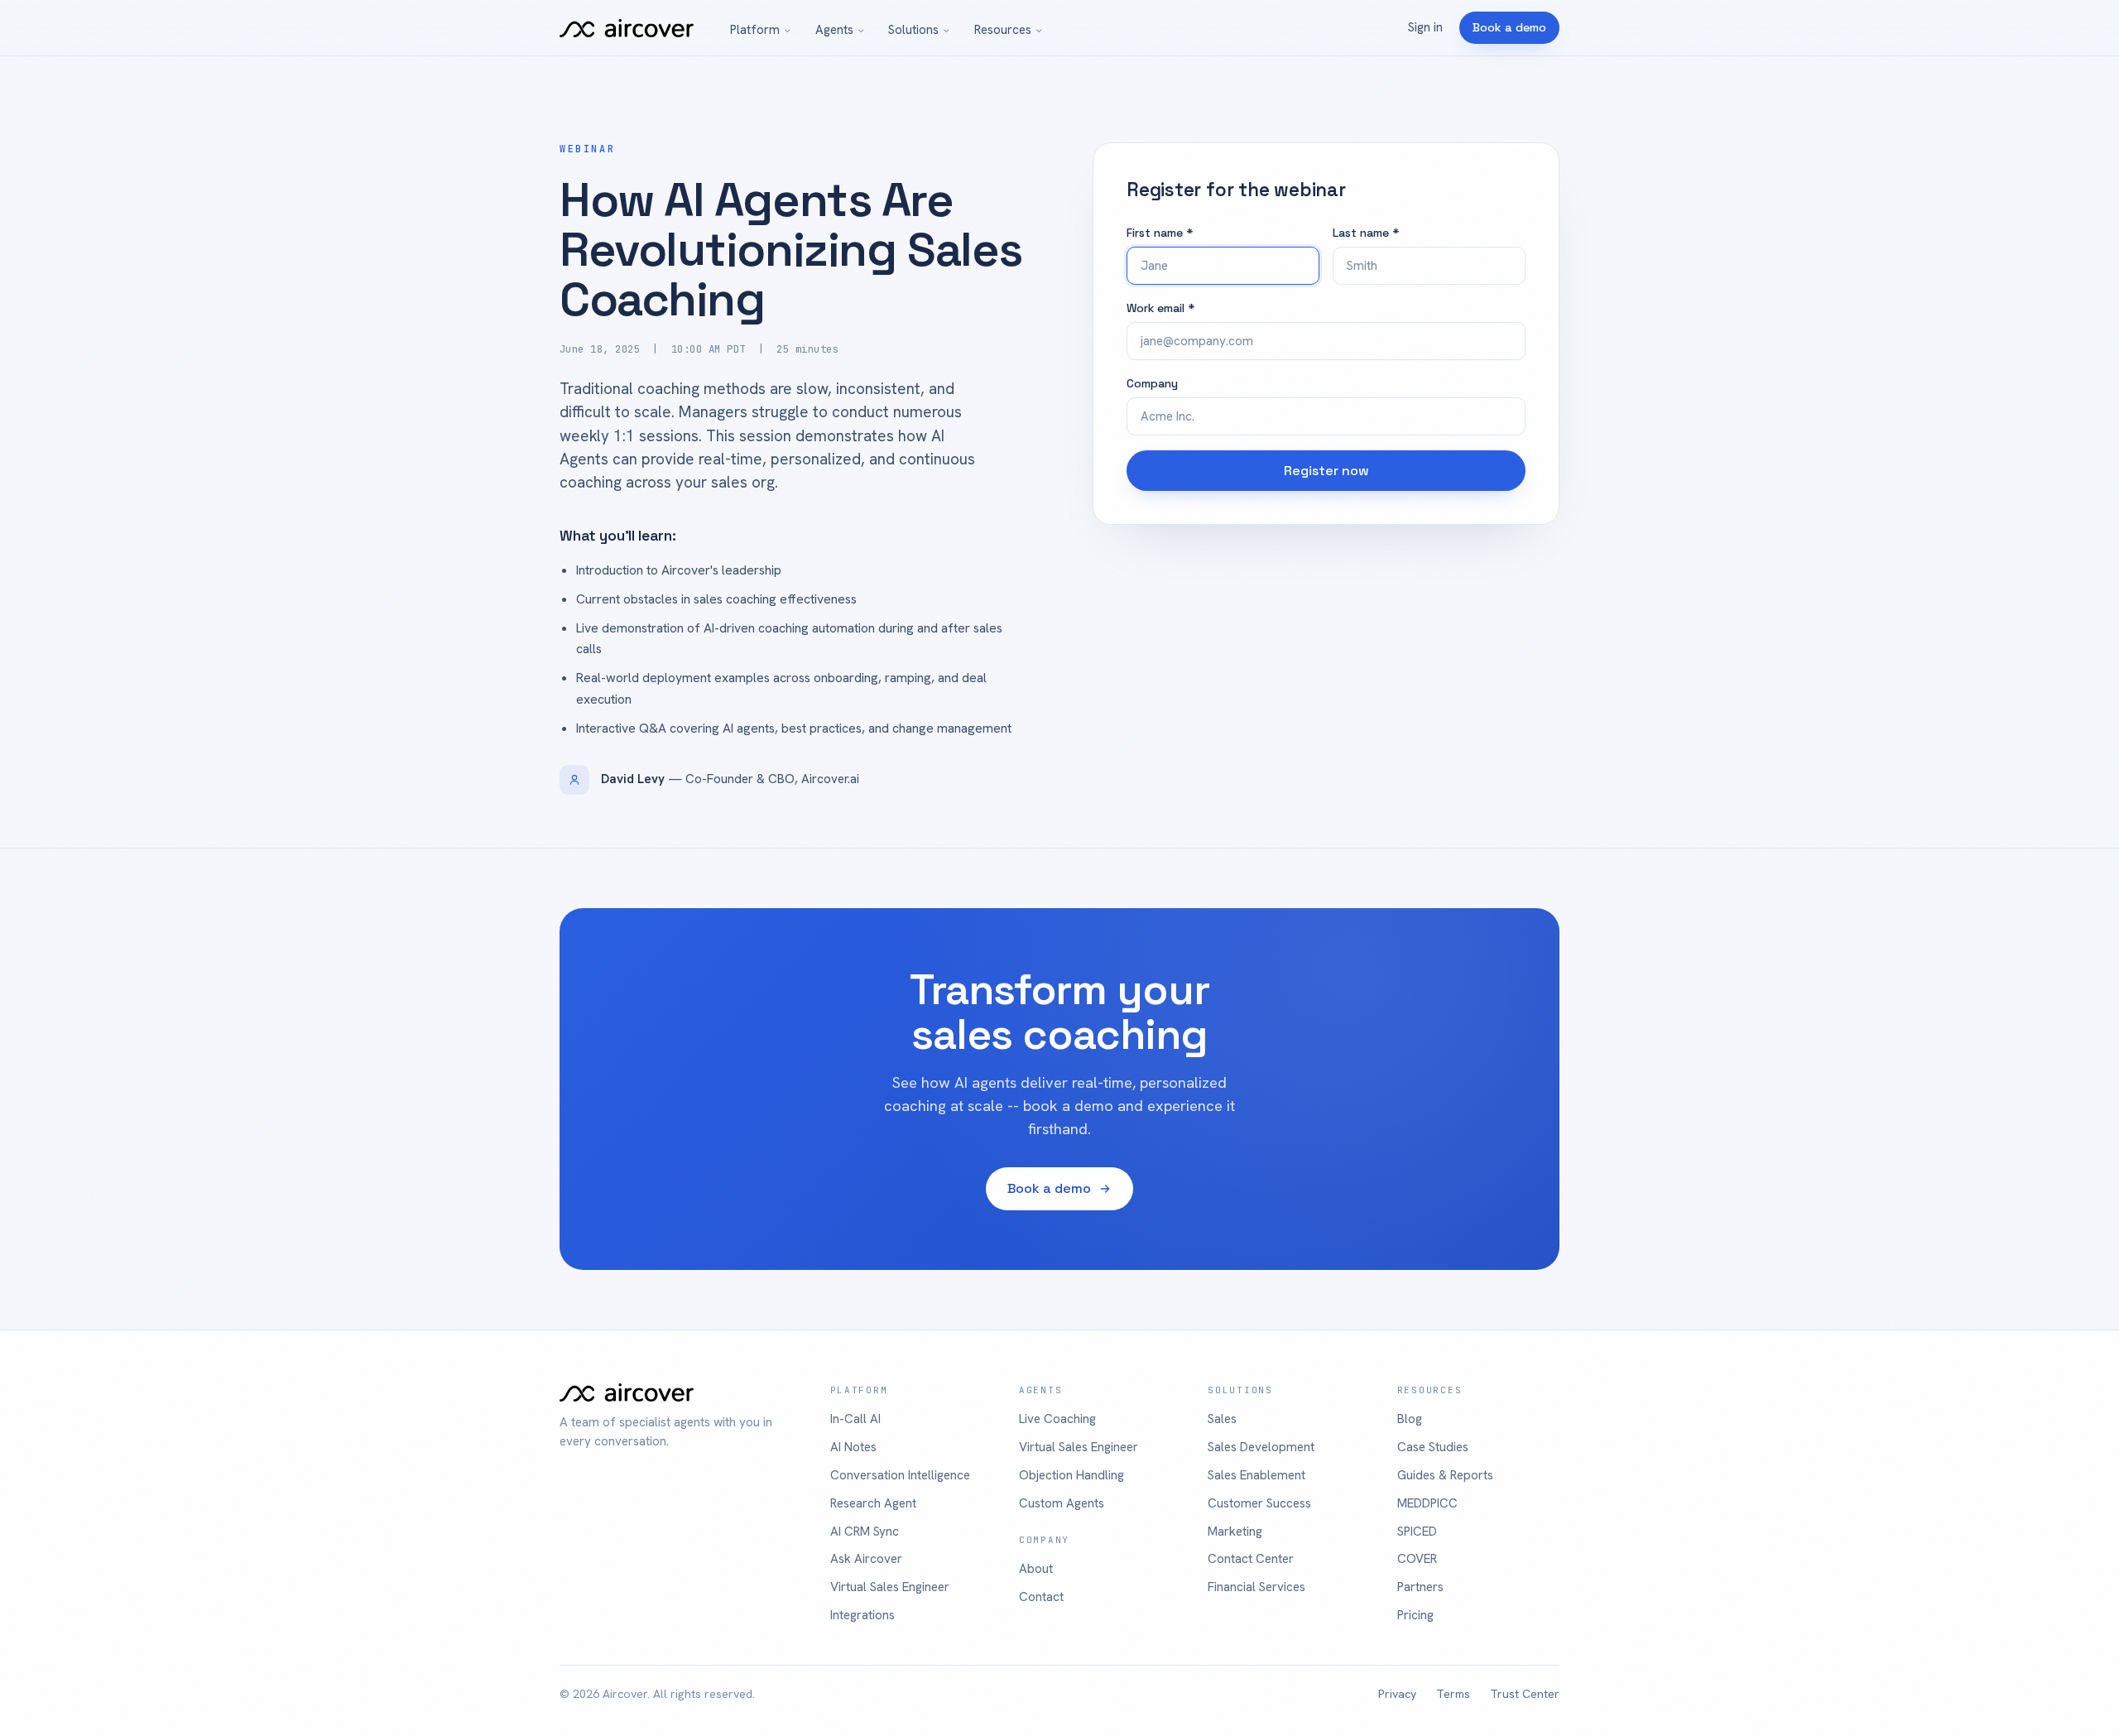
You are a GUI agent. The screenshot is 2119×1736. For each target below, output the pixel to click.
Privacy (1397, 1694)
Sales (1222, 1419)
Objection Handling (1072, 1475)
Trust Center (1525, 1694)
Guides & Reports (1445, 1475)
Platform (755, 30)
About (1036, 1569)
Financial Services (1257, 1587)
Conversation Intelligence (900, 1475)
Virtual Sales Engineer (890, 1587)
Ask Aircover (866, 1559)
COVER (1417, 1559)
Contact (1041, 1597)
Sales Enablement (1257, 1475)
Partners (1420, 1587)
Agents (834, 30)
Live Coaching (1057, 1419)
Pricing (1415, 1615)
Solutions (913, 30)
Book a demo (1509, 27)
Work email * (1160, 308)
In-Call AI (855, 1419)
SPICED (1417, 1532)
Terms (1453, 1694)
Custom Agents (1062, 1503)
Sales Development (1261, 1447)
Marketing (1235, 1532)
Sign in (1425, 27)
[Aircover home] (627, 28)
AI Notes (853, 1447)
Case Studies (1433, 1447)
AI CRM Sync (865, 1532)
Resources (1003, 30)
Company (1152, 383)
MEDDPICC (1427, 1503)
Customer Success (1259, 1503)
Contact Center (1251, 1559)
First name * (1160, 233)
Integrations (862, 1615)
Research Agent (873, 1503)
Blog (1410, 1419)
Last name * (1366, 233)
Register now (1326, 471)
